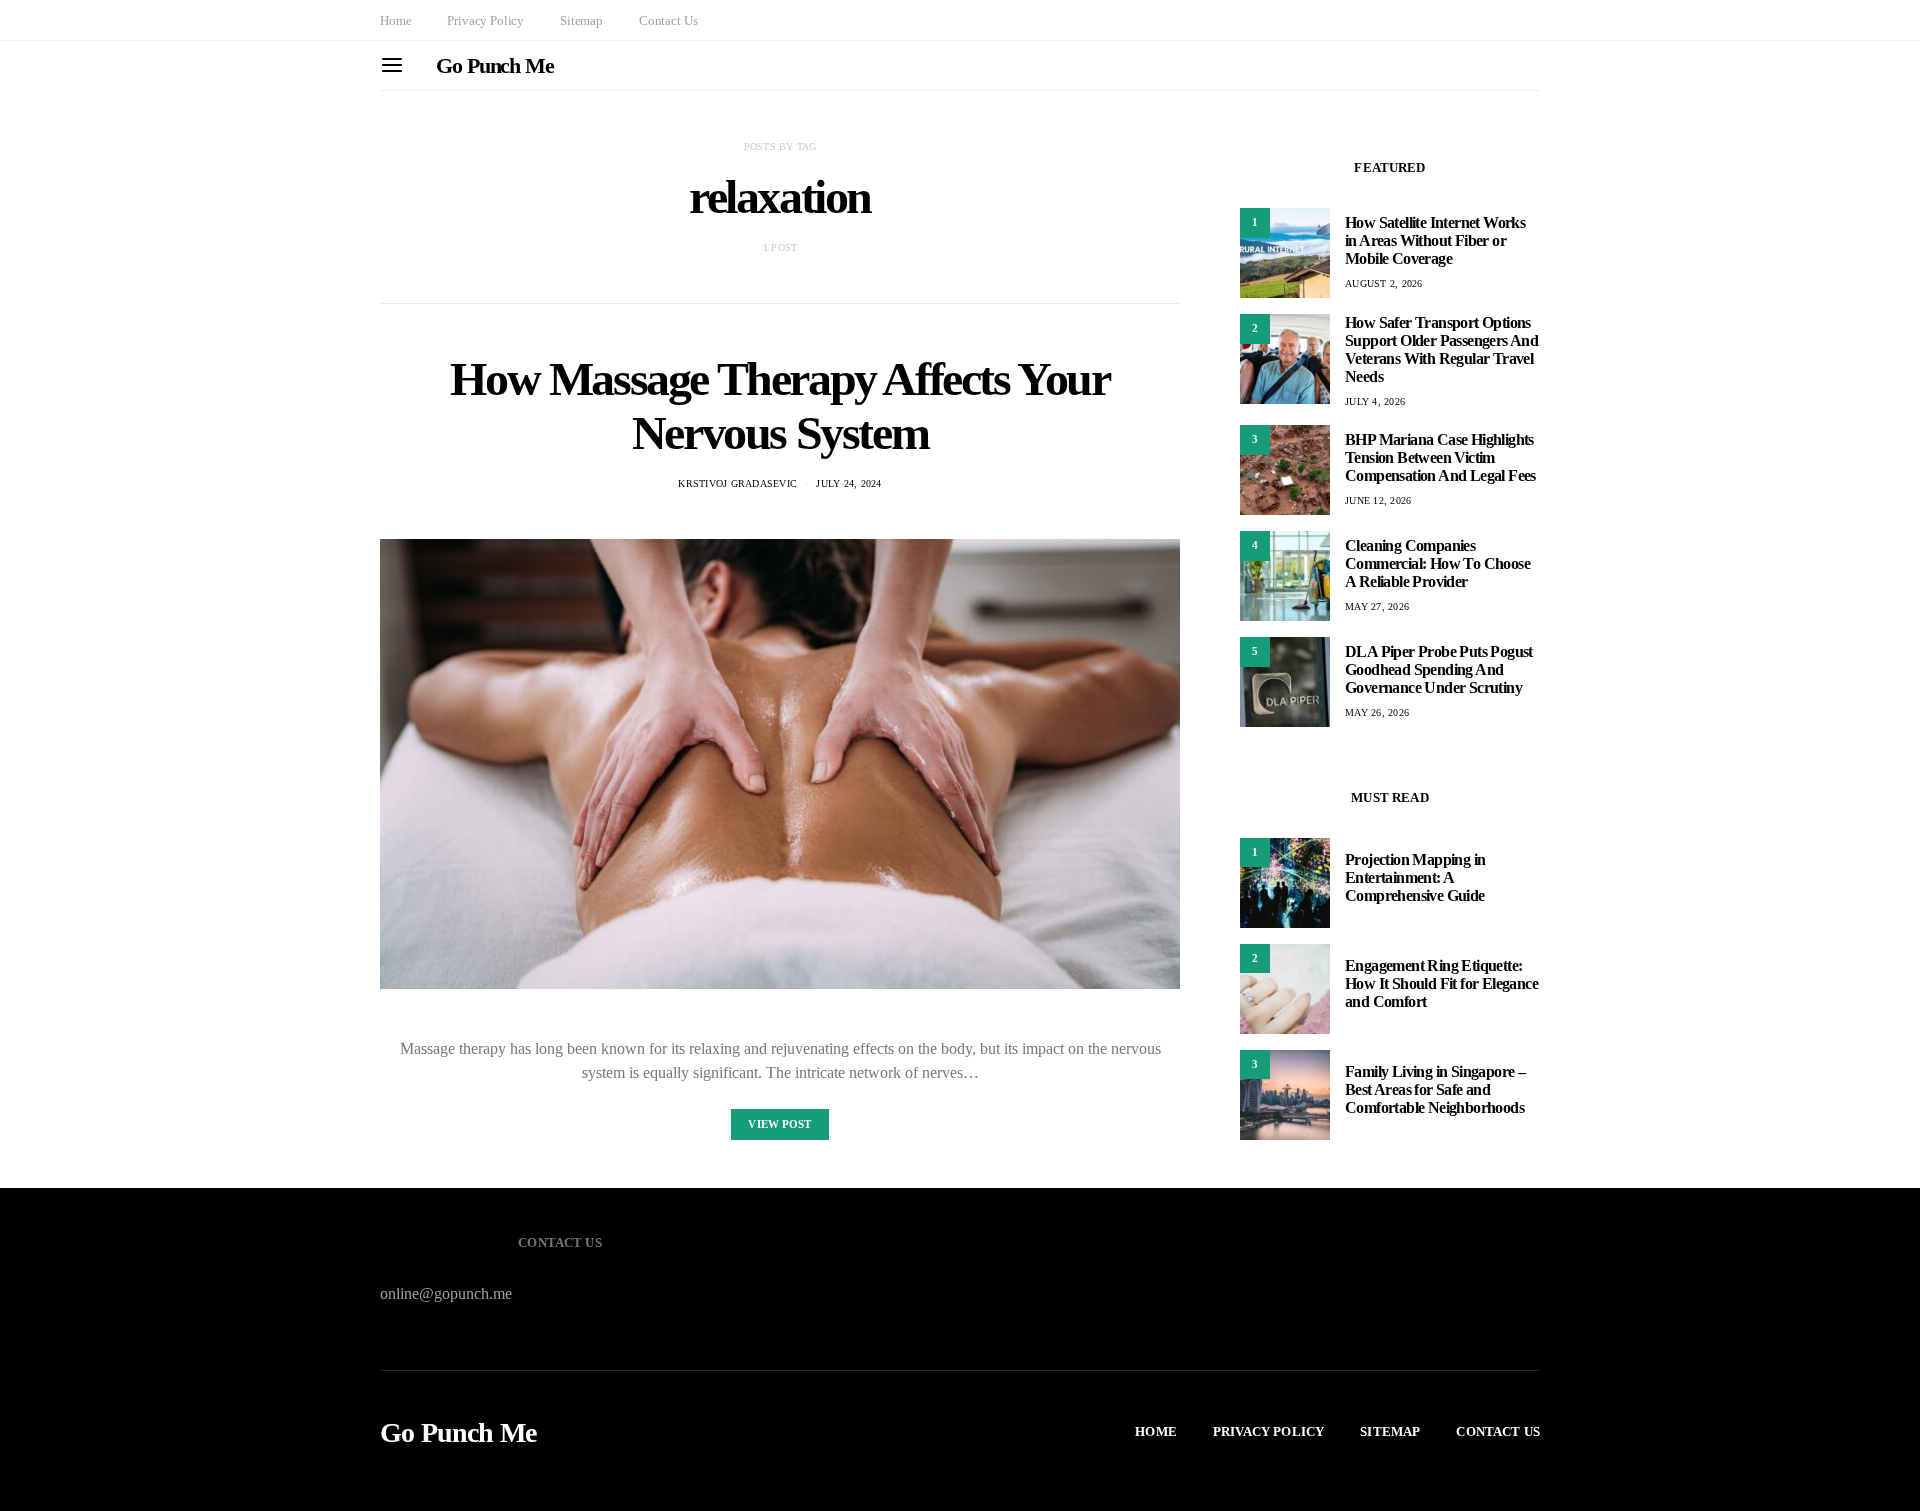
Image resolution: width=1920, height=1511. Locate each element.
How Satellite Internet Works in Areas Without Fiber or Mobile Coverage (1435, 240)
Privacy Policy (485, 20)
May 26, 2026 (1377, 712)
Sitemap (581, 20)
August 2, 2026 (1384, 283)
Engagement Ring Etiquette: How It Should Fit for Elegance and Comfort (1441, 984)
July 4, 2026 (1375, 401)
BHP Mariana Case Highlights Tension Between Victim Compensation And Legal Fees (1440, 457)
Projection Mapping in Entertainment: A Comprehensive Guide (1415, 878)
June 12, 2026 (1378, 500)
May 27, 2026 (1377, 606)
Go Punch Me (495, 65)
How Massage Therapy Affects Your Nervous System (779, 405)
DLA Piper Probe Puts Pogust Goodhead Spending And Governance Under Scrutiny (1439, 669)
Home (395, 20)
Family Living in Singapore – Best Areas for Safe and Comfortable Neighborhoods (1435, 1090)
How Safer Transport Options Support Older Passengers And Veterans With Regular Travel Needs (1441, 349)
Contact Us (668, 20)
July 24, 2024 (848, 483)
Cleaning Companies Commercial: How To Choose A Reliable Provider (1437, 563)
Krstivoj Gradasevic (737, 483)
